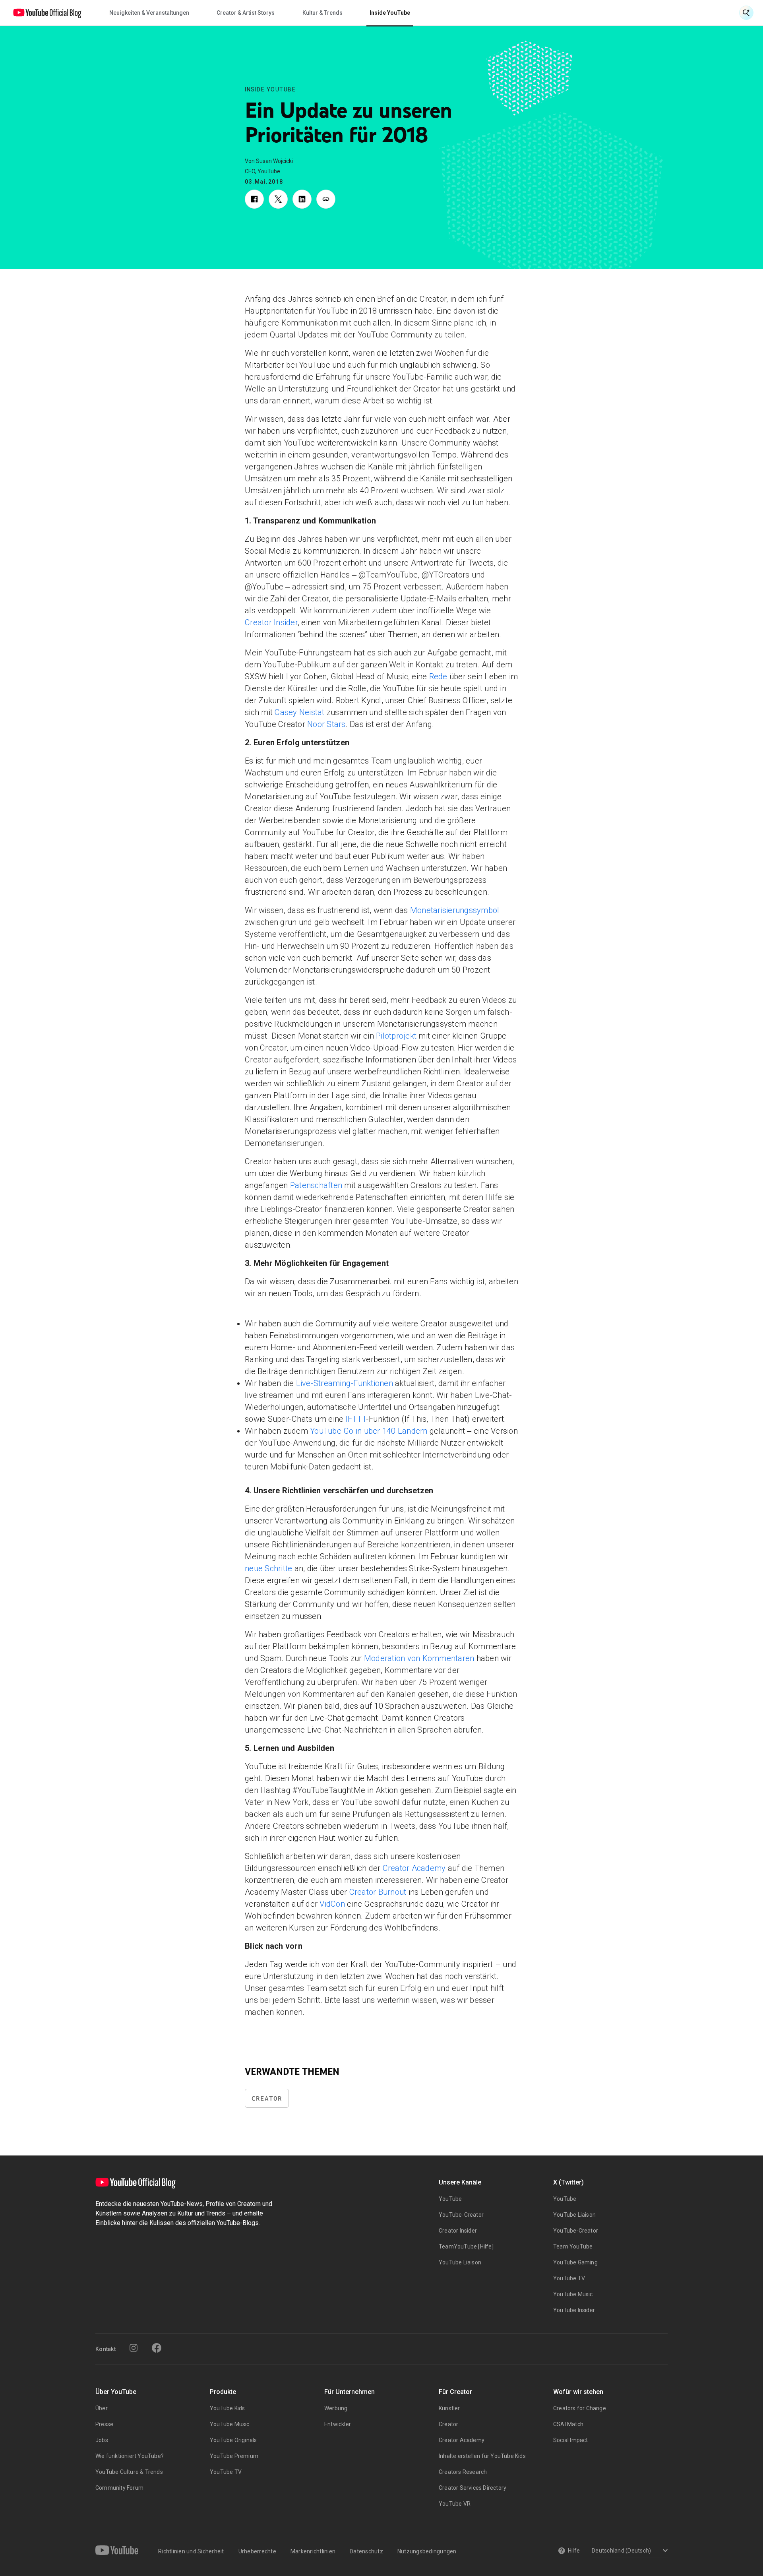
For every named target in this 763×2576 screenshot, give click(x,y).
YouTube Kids (227, 2408)
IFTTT (356, 1419)
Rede (438, 676)
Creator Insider (271, 622)
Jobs (102, 2440)
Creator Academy (414, 1868)
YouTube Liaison (460, 2262)
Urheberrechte (257, 2551)
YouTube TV (569, 2278)
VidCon (332, 1904)
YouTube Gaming (575, 2262)
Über (102, 2408)
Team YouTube (573, 2246)
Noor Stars (326, 724)
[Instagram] (134, 2348)
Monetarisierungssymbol (455, 910)
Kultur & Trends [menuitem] (322, 13)
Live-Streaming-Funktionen (345, 1383)
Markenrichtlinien (313, 2551)
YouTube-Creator (461, 2215)
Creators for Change (580, 2408)
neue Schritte (268, 1568)
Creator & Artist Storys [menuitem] (246, 13)
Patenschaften (316, 1185)
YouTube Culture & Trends (129, 2472)
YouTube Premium (234, 2456)
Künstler (449, 2408)
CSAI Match (568, 2424)
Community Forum (119, 2488)
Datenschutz (366, 2551)
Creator (267, 2098)
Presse (104, 2424)
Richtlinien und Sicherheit (191, 2551)
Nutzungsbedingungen (427, 2551)
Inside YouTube (270, 89)
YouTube (450, 2199)
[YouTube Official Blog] (47, 13)
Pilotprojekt (396, 1036)
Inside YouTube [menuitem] (390, 13)
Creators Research (463, 2472)
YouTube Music (573, 2294)
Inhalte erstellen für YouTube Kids (482, 2456)
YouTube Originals (233, 2440)
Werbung (336, 2408)
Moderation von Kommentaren (419, 1658)
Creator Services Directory (473, 2488)
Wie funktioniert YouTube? (130, 2456)
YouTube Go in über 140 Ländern (368, 1431)
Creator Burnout (378, 1892)
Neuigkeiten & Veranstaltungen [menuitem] (149, 13)
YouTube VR (455, 2504)
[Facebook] (157, 2348)
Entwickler (338, 2424)
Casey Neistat (299, 712)
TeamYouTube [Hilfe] (466, 2246)
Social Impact (571, 2440)
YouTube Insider (574, 2310)
